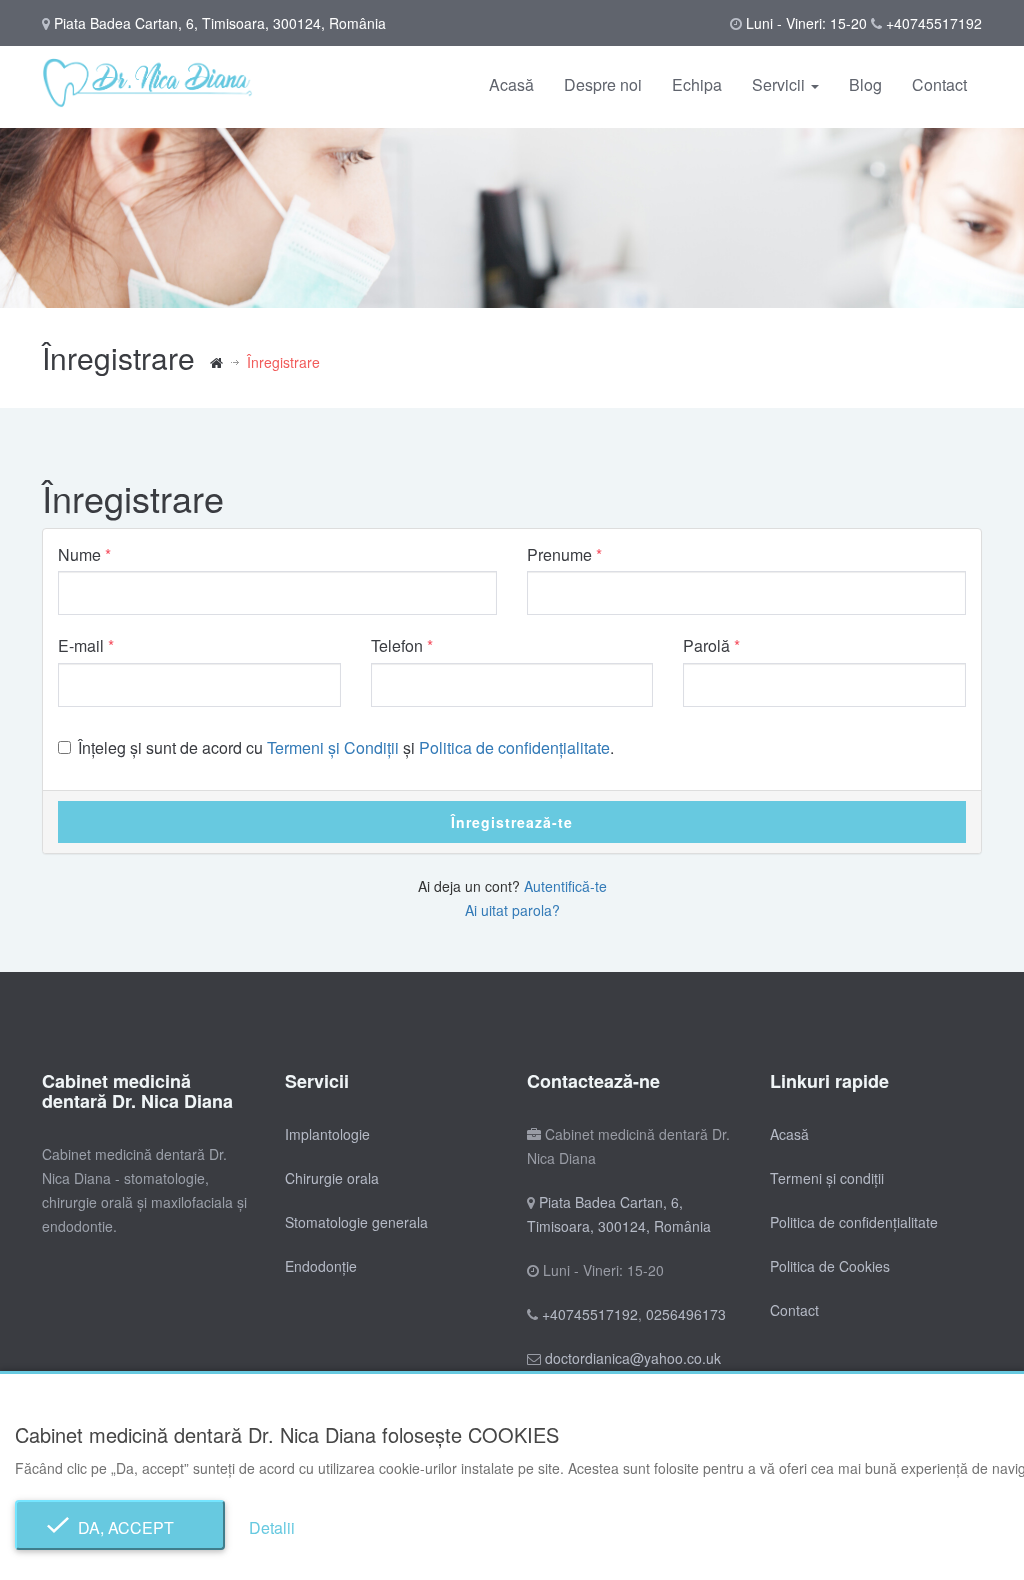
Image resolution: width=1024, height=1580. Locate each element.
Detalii (272, 1527)
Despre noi (603, 84)
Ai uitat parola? (512, 910)
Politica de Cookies (830, 1266)
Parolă (706, 646)
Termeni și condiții (827, 1178)
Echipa (697, 84)
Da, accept (120, 1527)
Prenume (559, 555)
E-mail (81, 646)
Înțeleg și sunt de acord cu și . (346, 748)
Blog (865, 84)
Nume (79, 555)
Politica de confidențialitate (514, 747)
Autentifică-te (565, 886)
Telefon (397, 646)
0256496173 (686, 1314)
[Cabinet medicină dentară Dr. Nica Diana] (228, 362)
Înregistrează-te (512, 822)
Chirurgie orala (332, 1178)
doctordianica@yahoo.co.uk (633, 1358)
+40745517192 (934, 23)
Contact (939, 84)
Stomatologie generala (356, 1222)
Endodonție (321, 1266)
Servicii (780, 84)
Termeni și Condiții (333, 747)
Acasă (511, 84)
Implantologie (327, 1134)
